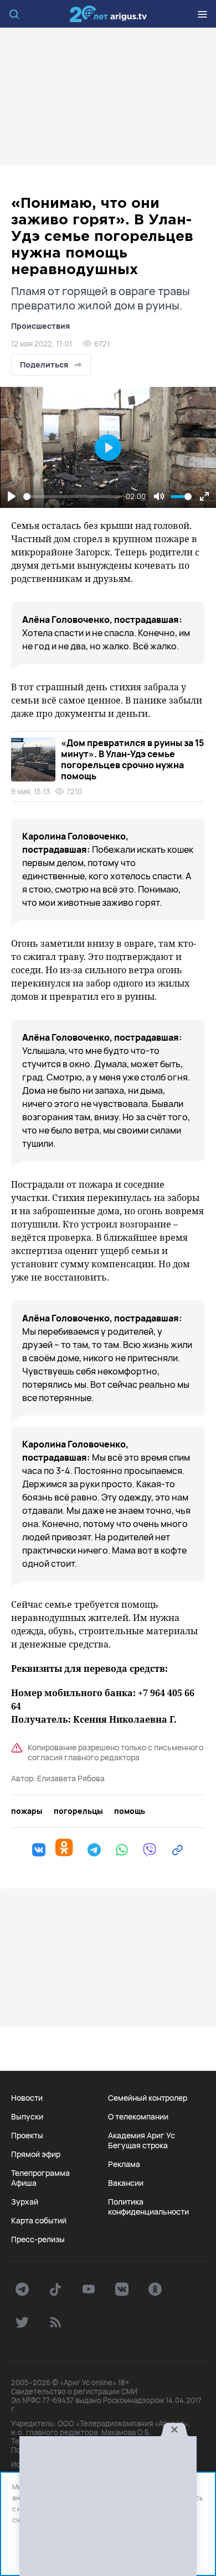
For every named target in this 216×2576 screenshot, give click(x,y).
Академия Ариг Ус (142, 2136)
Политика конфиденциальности (148, 2207)
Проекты (27, 2136)
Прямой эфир (36, 2154)
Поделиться (44, 364)
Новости (27, 2098)
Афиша (24, 2183)
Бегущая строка (138, 2145)
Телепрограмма (40, 2173)
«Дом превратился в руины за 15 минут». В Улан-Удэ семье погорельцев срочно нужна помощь (132, 759)
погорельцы (78, 1811)
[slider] (73, 497)
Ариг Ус (108, 14)
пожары (27, 1811)
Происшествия (40, 326)
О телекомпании (138, 2117)
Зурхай (25, 2202)
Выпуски (27, 2117)
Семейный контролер (148, 2098)
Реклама (124, 2164)
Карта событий (39, 2221)
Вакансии (126, 2183)
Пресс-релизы (38, 2239)
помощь (130, 1811)
